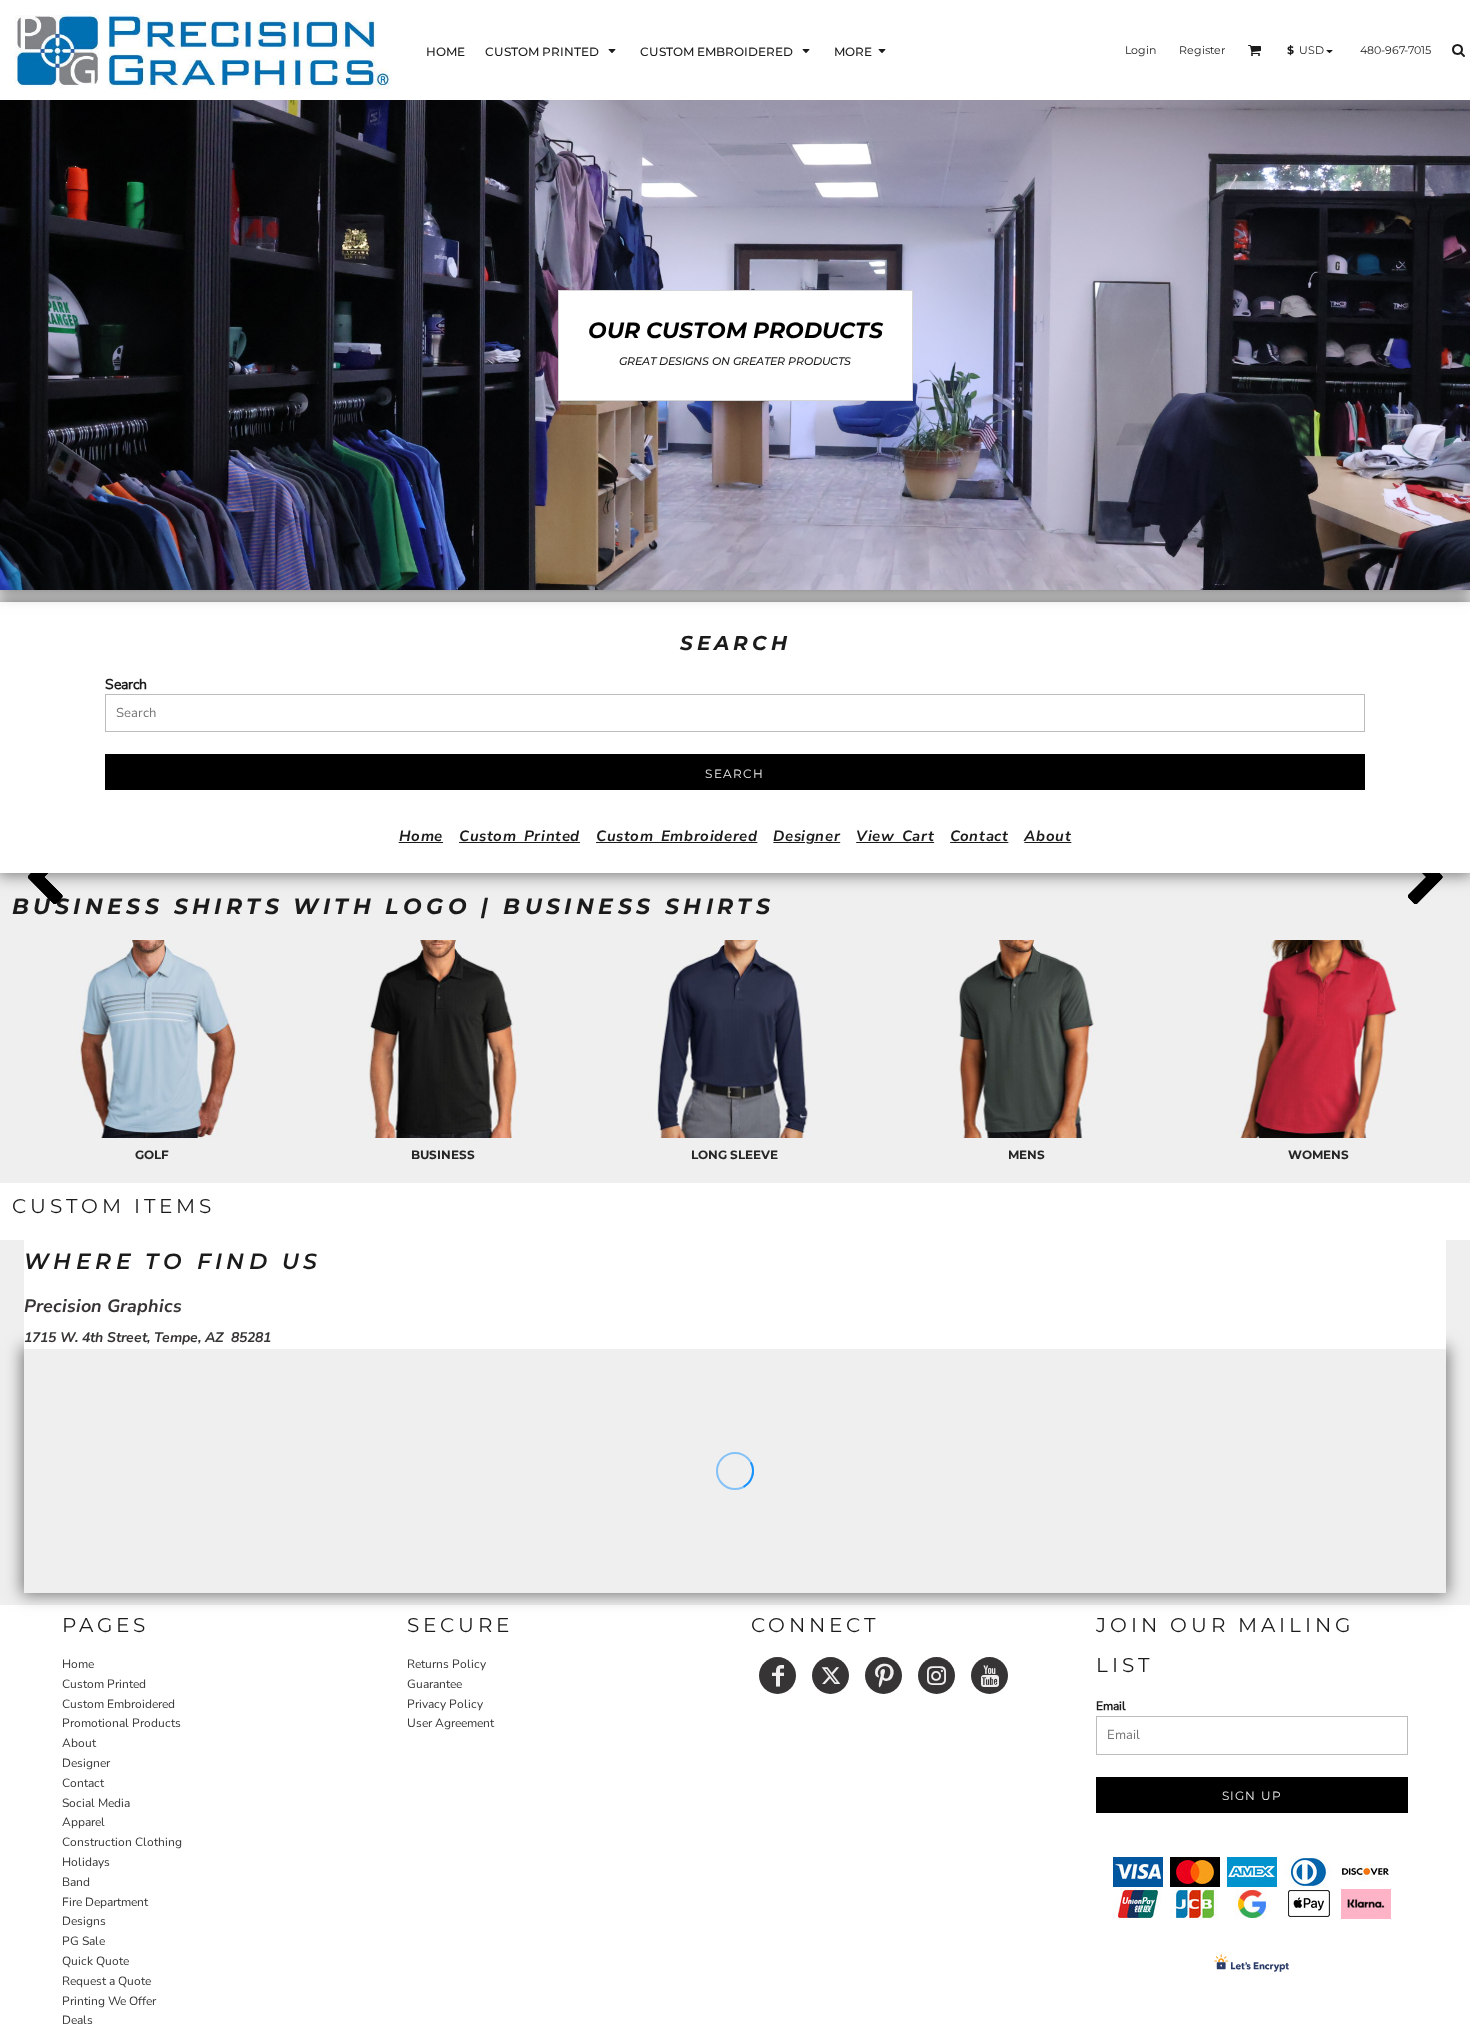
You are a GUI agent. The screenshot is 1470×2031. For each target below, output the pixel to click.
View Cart (895, 836)
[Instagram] (936, 1675)
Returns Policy (446, 1664)
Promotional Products (121, 1723)
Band (76, 1882)
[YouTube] (989, 1675)
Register (1202, 50)
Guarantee (434, 1684)
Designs (84, 1921)
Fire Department (105, 1902)
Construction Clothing (122, 1842)
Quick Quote (95, 1961)
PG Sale (83, 1941)
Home (421, 836)
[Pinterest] (883, 1675)
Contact (979, 836)
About (1047, 836)
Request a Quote (106, 1981)
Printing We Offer (109, 2001)
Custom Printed (519, 836)
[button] (552, 50)
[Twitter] (830, 1675)
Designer (806, 836)
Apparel (83, 1822)
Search (126, 684)
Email (1111, 1706)
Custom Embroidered (676, 836)
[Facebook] (777, 1675)
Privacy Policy (445, 1704)
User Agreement (450, 1723)
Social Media (96, 1803)
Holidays (86, 1862)
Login (1140, 50)
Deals (77, 2020)
